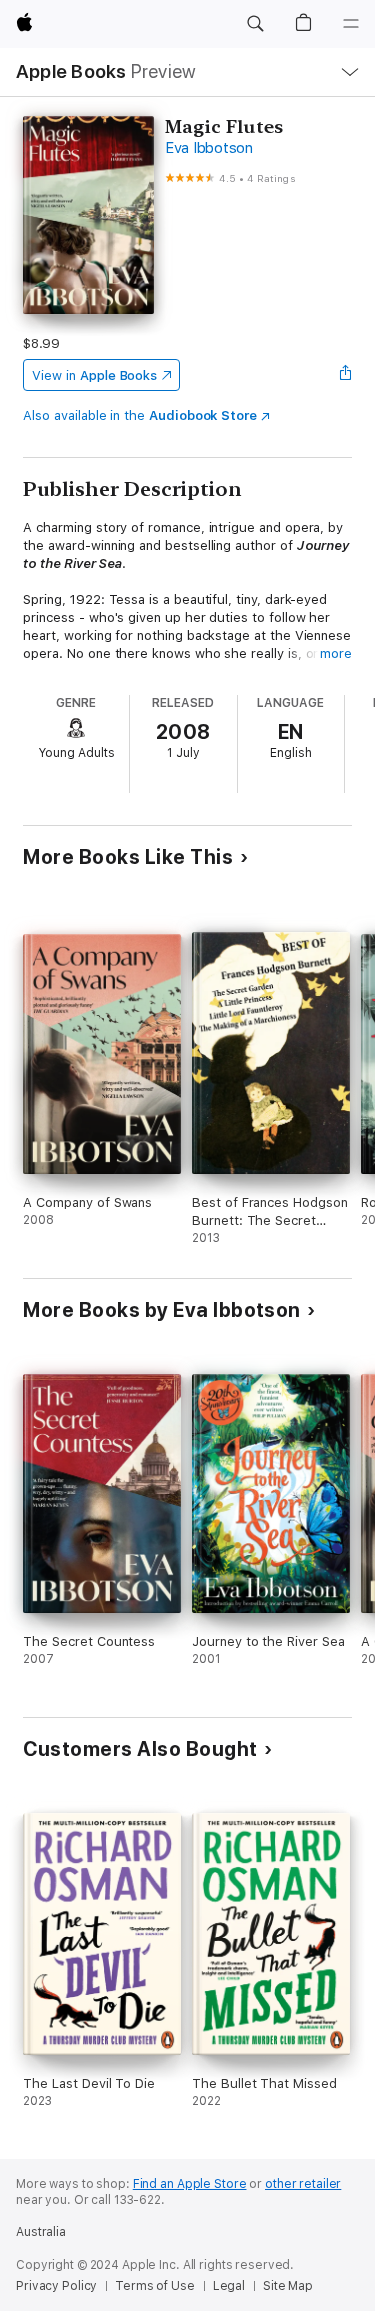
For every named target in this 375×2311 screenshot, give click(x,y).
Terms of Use (155, 2286)
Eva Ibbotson (209, 148)
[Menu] (351, 24)
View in (94, 375)
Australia (41, 2232)
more (336, 653)
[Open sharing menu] (346, 375)
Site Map (288, 2286)
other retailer (303, 2184)
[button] (255, 24)
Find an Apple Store (190, 2184)
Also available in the (140, 415)
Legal (229, 2286)
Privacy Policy (56, 2286)
